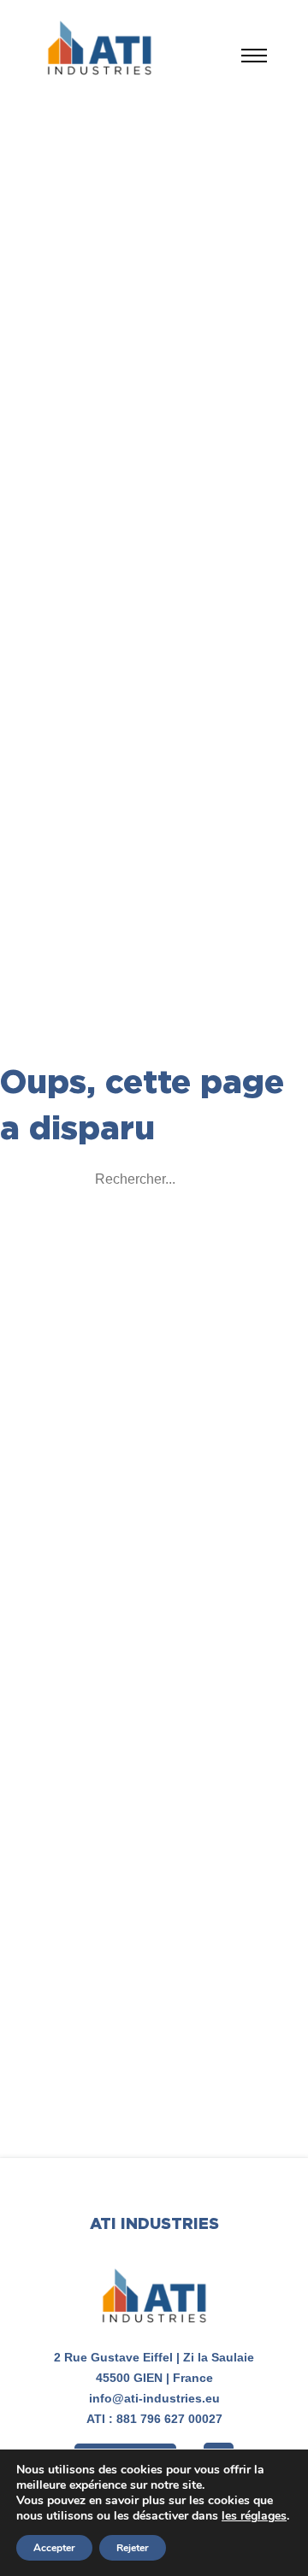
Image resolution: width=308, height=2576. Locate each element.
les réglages (254, 2516)
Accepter (54, 2548)
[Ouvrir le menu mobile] (254, 56)
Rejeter (133, 2548)
